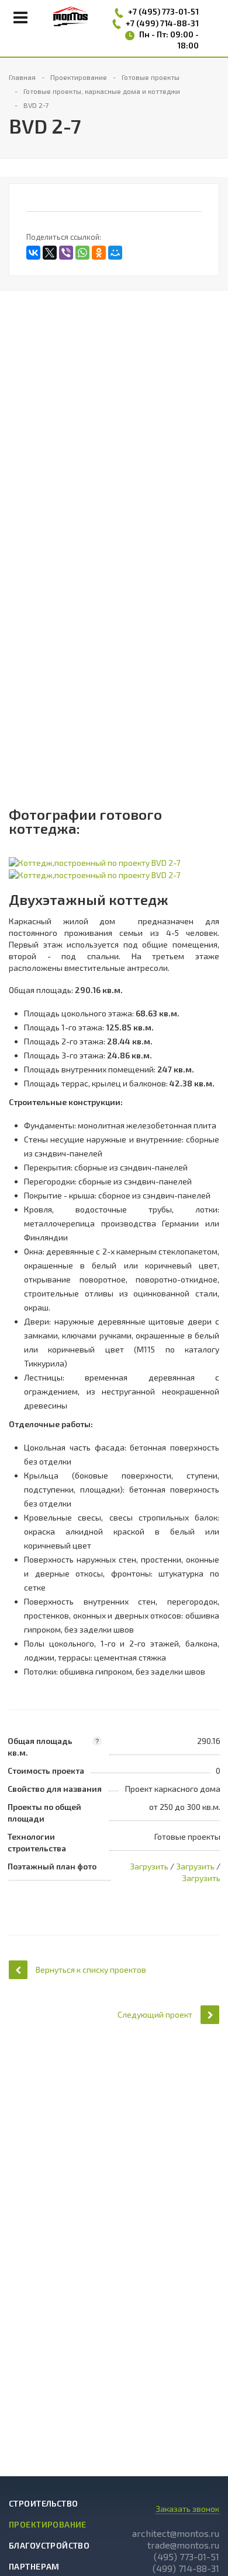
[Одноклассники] (99, 253)
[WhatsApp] (82, 253)
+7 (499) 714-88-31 (162, 23)
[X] (50, 253)
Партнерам (34, 2566)
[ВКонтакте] (33, 253)
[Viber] (66, 253)
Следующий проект (155, 2014)
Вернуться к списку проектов (91, 1969)
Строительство (43, 2503)
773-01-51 (180, 11)
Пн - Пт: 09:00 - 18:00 (169, 40)
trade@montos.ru (183, 2545)
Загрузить (149, 1866)
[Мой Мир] (115, 253)
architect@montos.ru (176, 2533)
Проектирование (48, 2524)
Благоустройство (49, 2545)
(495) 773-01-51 (186, 2556)
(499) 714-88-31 (186, 2568)
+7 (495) (145, 11)
